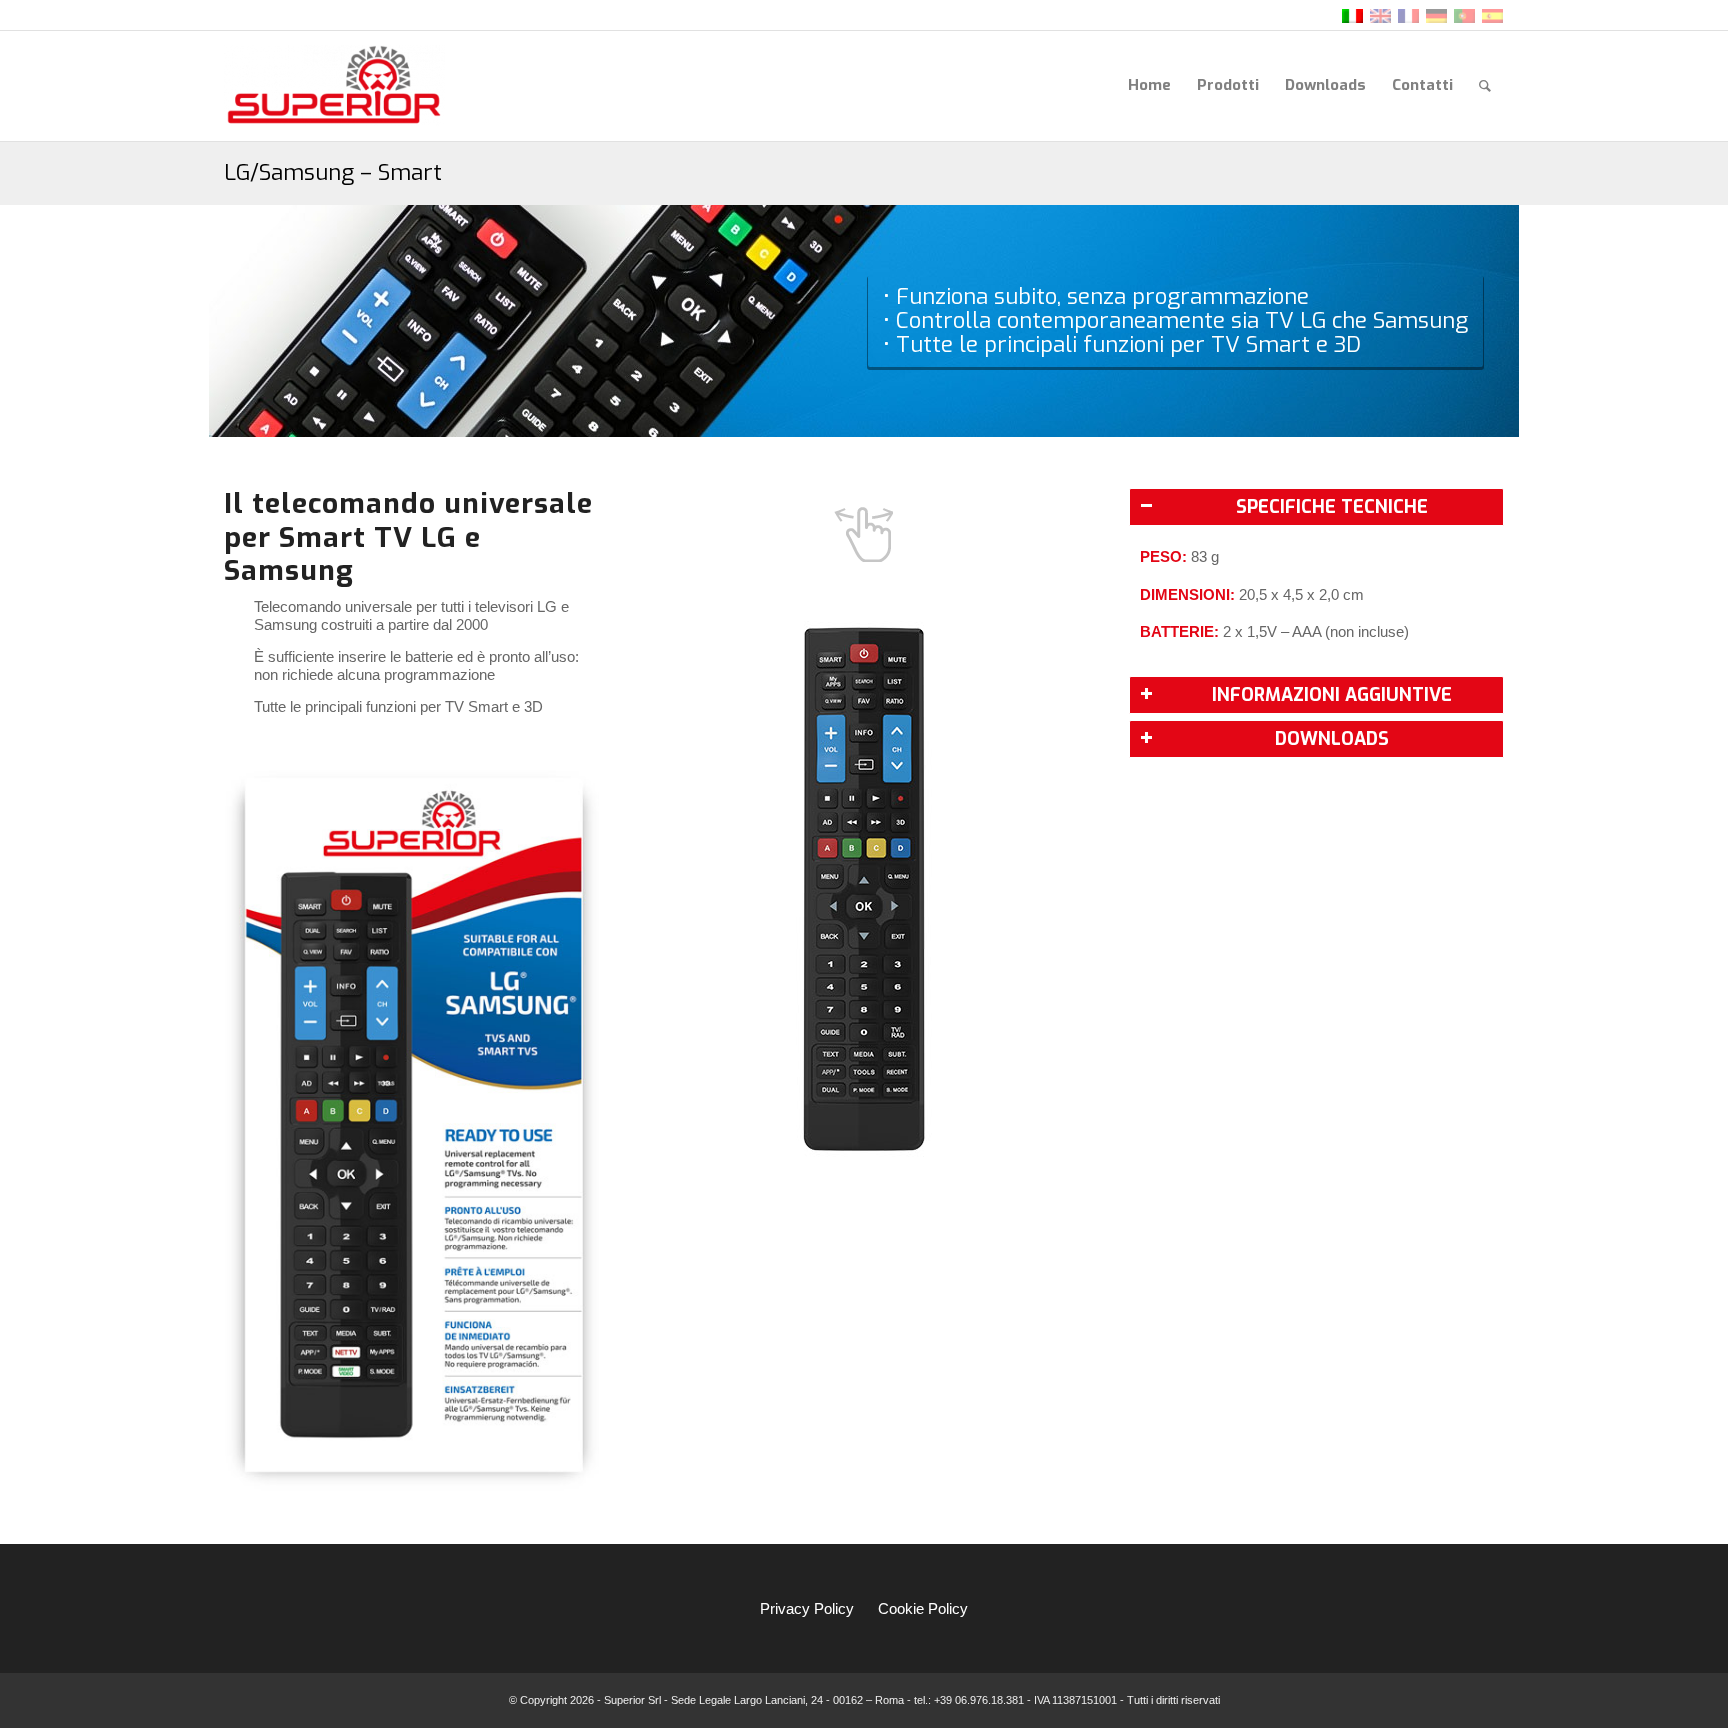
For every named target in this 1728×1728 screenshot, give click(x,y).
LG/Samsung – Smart (333, 172)
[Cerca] (1485, 85)
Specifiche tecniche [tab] (1332, 507)
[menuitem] (1149, 85)
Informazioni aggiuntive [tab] (1332, 695)
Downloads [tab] (1332, 739)
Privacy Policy (807, 1608)
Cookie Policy (923, 1608)
